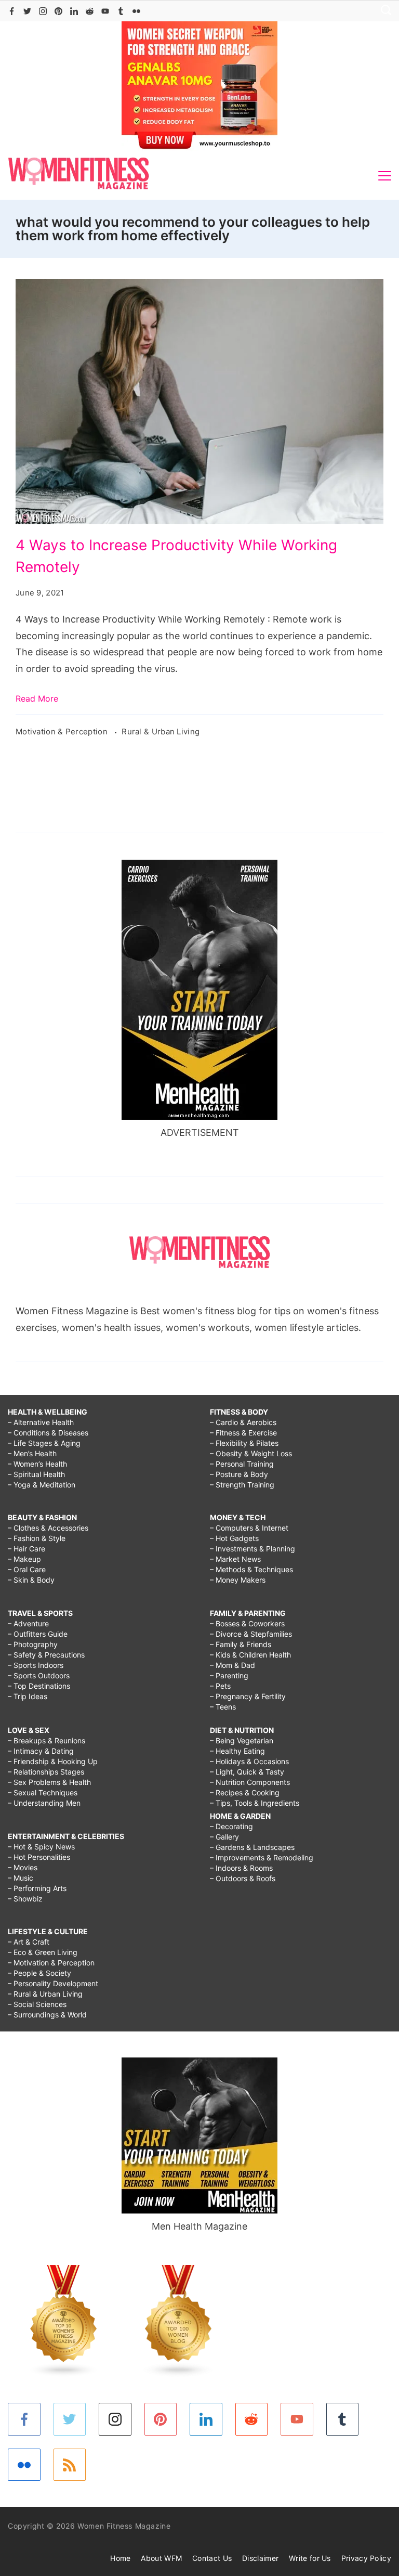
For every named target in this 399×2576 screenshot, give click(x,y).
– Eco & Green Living (43, 1952)
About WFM (161, 2558)
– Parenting (229, 1675)
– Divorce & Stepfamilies (251, 1634)
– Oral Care (27, 1569)
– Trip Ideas (28, 1696)
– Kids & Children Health (250, 1655)
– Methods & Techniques (251, 1569)
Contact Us (212, 2558)
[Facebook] (12, 11)
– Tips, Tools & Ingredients (255, 1803)
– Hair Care (26, 1549)
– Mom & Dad (232, 1665)
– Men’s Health (32, 1453)
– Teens (223, 1707)
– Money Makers (238, 1580)
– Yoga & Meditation (42, 1485)
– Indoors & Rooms (241, 1868)
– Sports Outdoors (39, 1675)
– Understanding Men (44, 1803)
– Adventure (28, 1623)
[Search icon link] (383, 11)
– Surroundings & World (47, 2015)
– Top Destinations (39, 1686)
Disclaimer (260, 2558)
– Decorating (231, 1826)
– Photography (33, 1644)
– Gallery (224, 1837)
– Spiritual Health (36, 1474)
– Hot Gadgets (234, 1538)
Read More (37, 698)
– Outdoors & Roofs (243, 1878)
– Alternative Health (41, 1422)
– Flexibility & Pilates (244, 1443)
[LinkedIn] (74, 11)
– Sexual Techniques (43, 1792)
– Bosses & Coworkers (247, 1623)
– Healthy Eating (237, 1751)
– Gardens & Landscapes (252, 1847)
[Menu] (385, 176)
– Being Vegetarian (242, 1740)
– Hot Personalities (39, 1857)
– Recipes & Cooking (245, 1792)
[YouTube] (105, 11)
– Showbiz (25, 1899)
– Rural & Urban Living (45, 1994)
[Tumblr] (121, 11)
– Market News (235, 1559)
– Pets (220, 1686)
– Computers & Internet (249, 1528)
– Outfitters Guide (38, 1634)
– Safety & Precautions (46, 1655)
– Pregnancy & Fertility (248, 1696)
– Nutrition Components (250, 1782)
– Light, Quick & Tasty (247, 1772)
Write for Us (310, 2558)
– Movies (23, 1867)
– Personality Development (53, 1983)
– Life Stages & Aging (44, 1443)
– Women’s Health (37, 1464)
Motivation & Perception (63, 732)
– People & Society (39, 1973)
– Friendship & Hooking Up (53, 1761)
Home (120, 2558)
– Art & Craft (29, 1942)
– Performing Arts (37, 1888)
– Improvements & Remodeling (262, 1857)
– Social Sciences (37, 2004)
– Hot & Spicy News (41, 1847)
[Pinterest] (58, 11)
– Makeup (24, 1559)
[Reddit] (90, 11)
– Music (21, 1878)
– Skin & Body (31, 1580)
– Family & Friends (241, 1644)
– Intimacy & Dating (41, 1751)
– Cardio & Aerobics (243, 1422)
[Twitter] (27, 11)
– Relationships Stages (46, 1772)
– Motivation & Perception (51, 1963)
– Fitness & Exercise (243, 1433)
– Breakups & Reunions (46, 1740)
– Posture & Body (239, 1474)
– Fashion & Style (37, 1538)
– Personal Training (242, 1464)
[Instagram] (43, 11)
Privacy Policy (366, 2558)
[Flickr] (136, 11)
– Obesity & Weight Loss (251, 1453)
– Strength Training (242, 1485)
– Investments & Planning (252, 1549)
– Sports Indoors (36, 1665)
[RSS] (70, 2465)
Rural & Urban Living (161, 732)
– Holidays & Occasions (249, 1761)
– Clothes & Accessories (48, 1528)
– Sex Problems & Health (49, 1782)
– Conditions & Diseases (48, 1433)
